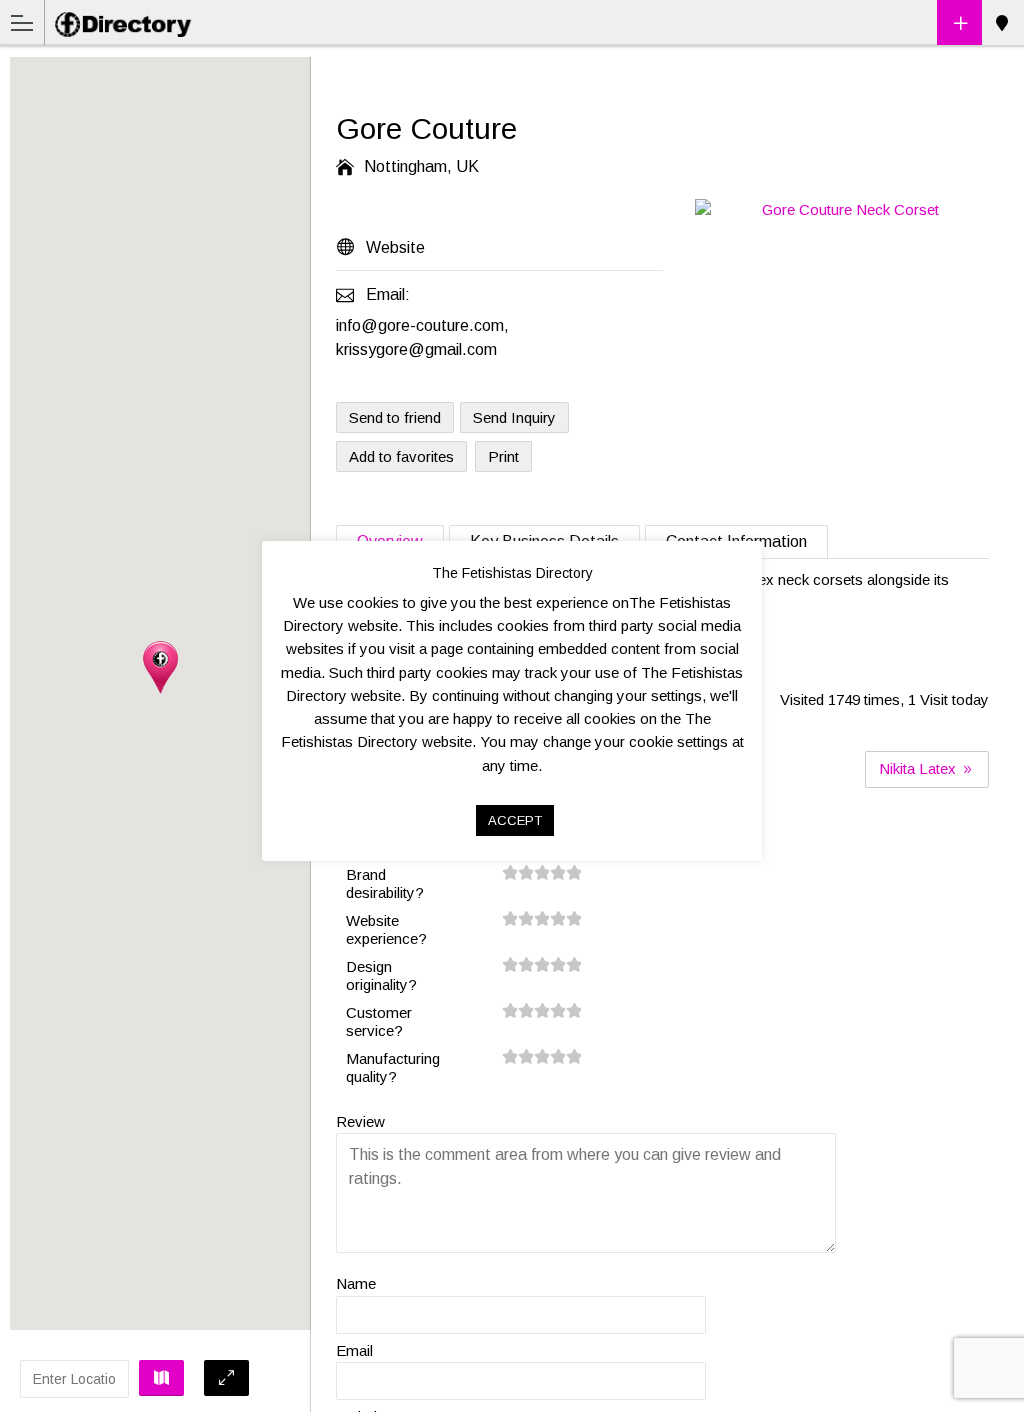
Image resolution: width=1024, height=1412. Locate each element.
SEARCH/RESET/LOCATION (1001, 23)
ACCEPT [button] (515, 820)
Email (354, 1350)
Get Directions (161, 1378)
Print (503, 456)
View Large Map (226, 1378)
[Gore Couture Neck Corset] (842, 210)
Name (356, 1283)
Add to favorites (401, 456)
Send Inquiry (514, 417)
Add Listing (959, 22)
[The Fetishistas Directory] (126, 21)
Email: (388, 294)
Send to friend (395, 417)
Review (360, 1121)
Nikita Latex (919, 768)
